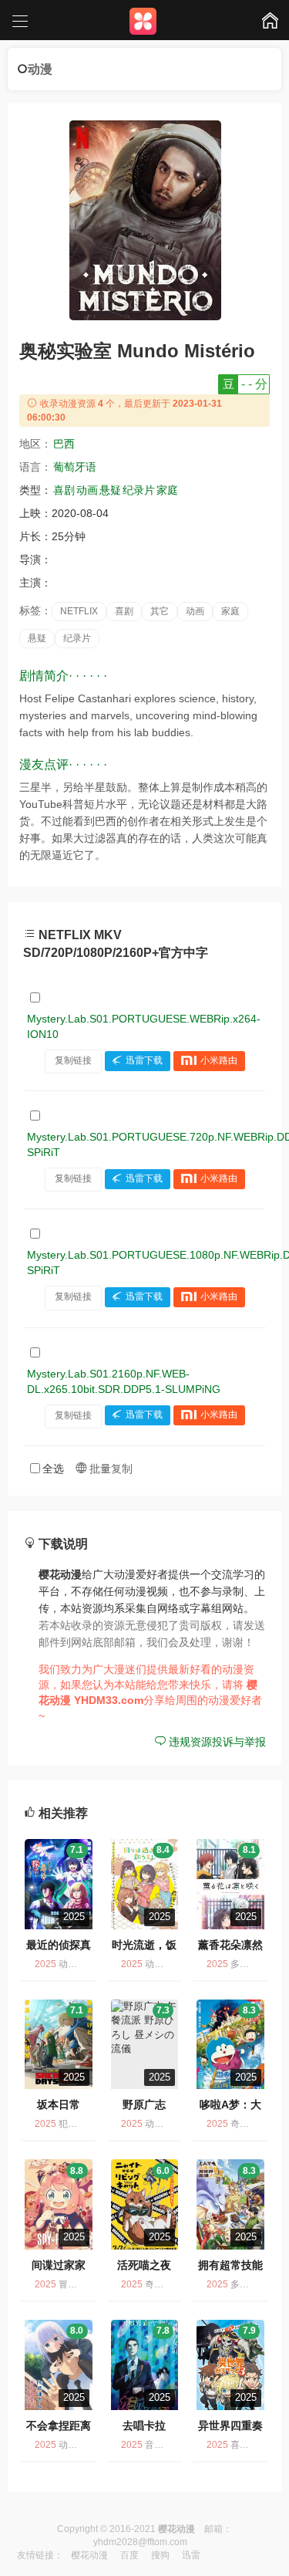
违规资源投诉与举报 (216, 1742)
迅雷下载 (144, 1060)
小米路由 (219, 1060)
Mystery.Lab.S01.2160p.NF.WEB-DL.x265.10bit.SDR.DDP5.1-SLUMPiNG (124, 1381)
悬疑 (110, 490)
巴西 (64, 444)
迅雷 (191, 2555)
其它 (160, 611)
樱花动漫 (89, 2555)
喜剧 (64, 490)
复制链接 (73, 1060)
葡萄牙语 (75, 467)
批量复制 (109, 1469)
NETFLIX (79, 611)
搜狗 (160, 2555)
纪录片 (139, 490)
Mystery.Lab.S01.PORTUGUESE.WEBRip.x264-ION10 (144, 1026)
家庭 (167, 490)
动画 (87, 490)
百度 (129, 2555)
